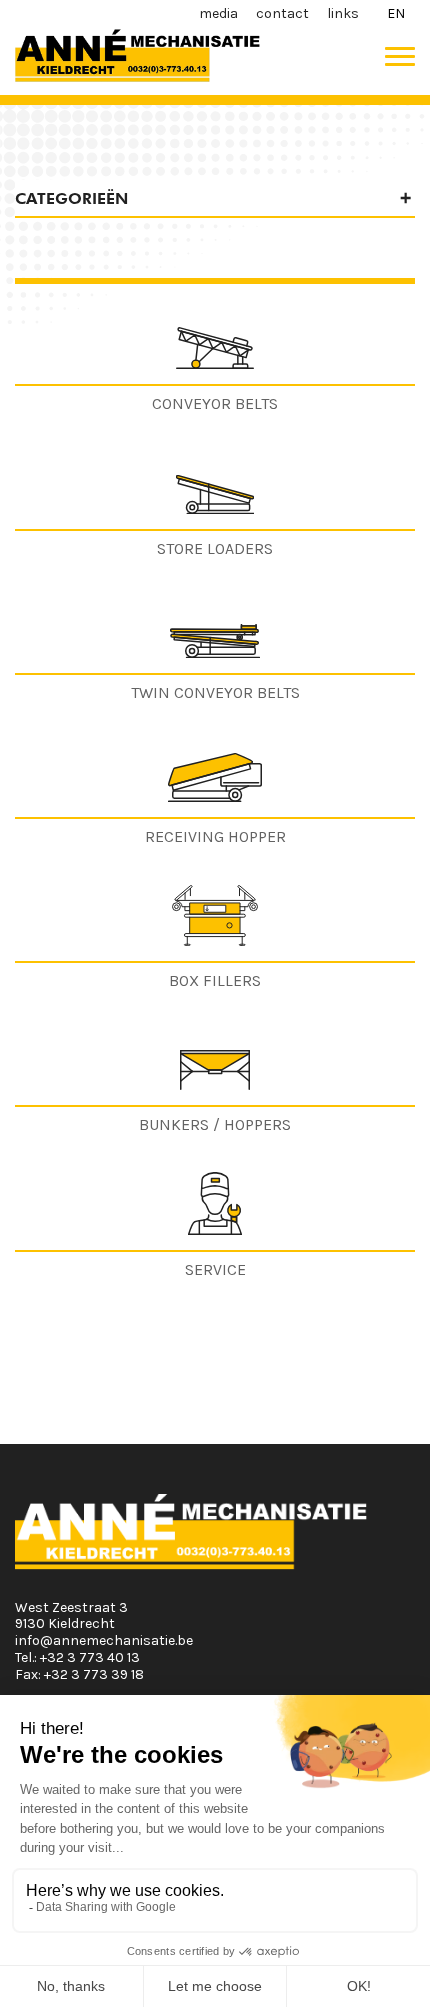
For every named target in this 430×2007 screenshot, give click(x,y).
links (343, 13)
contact (282, 13)
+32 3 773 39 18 (94, 1674)
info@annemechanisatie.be (104, 1640)
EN (396, 13)
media (218, 13)
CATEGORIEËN (71, 198)
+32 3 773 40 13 (90, 1657)
